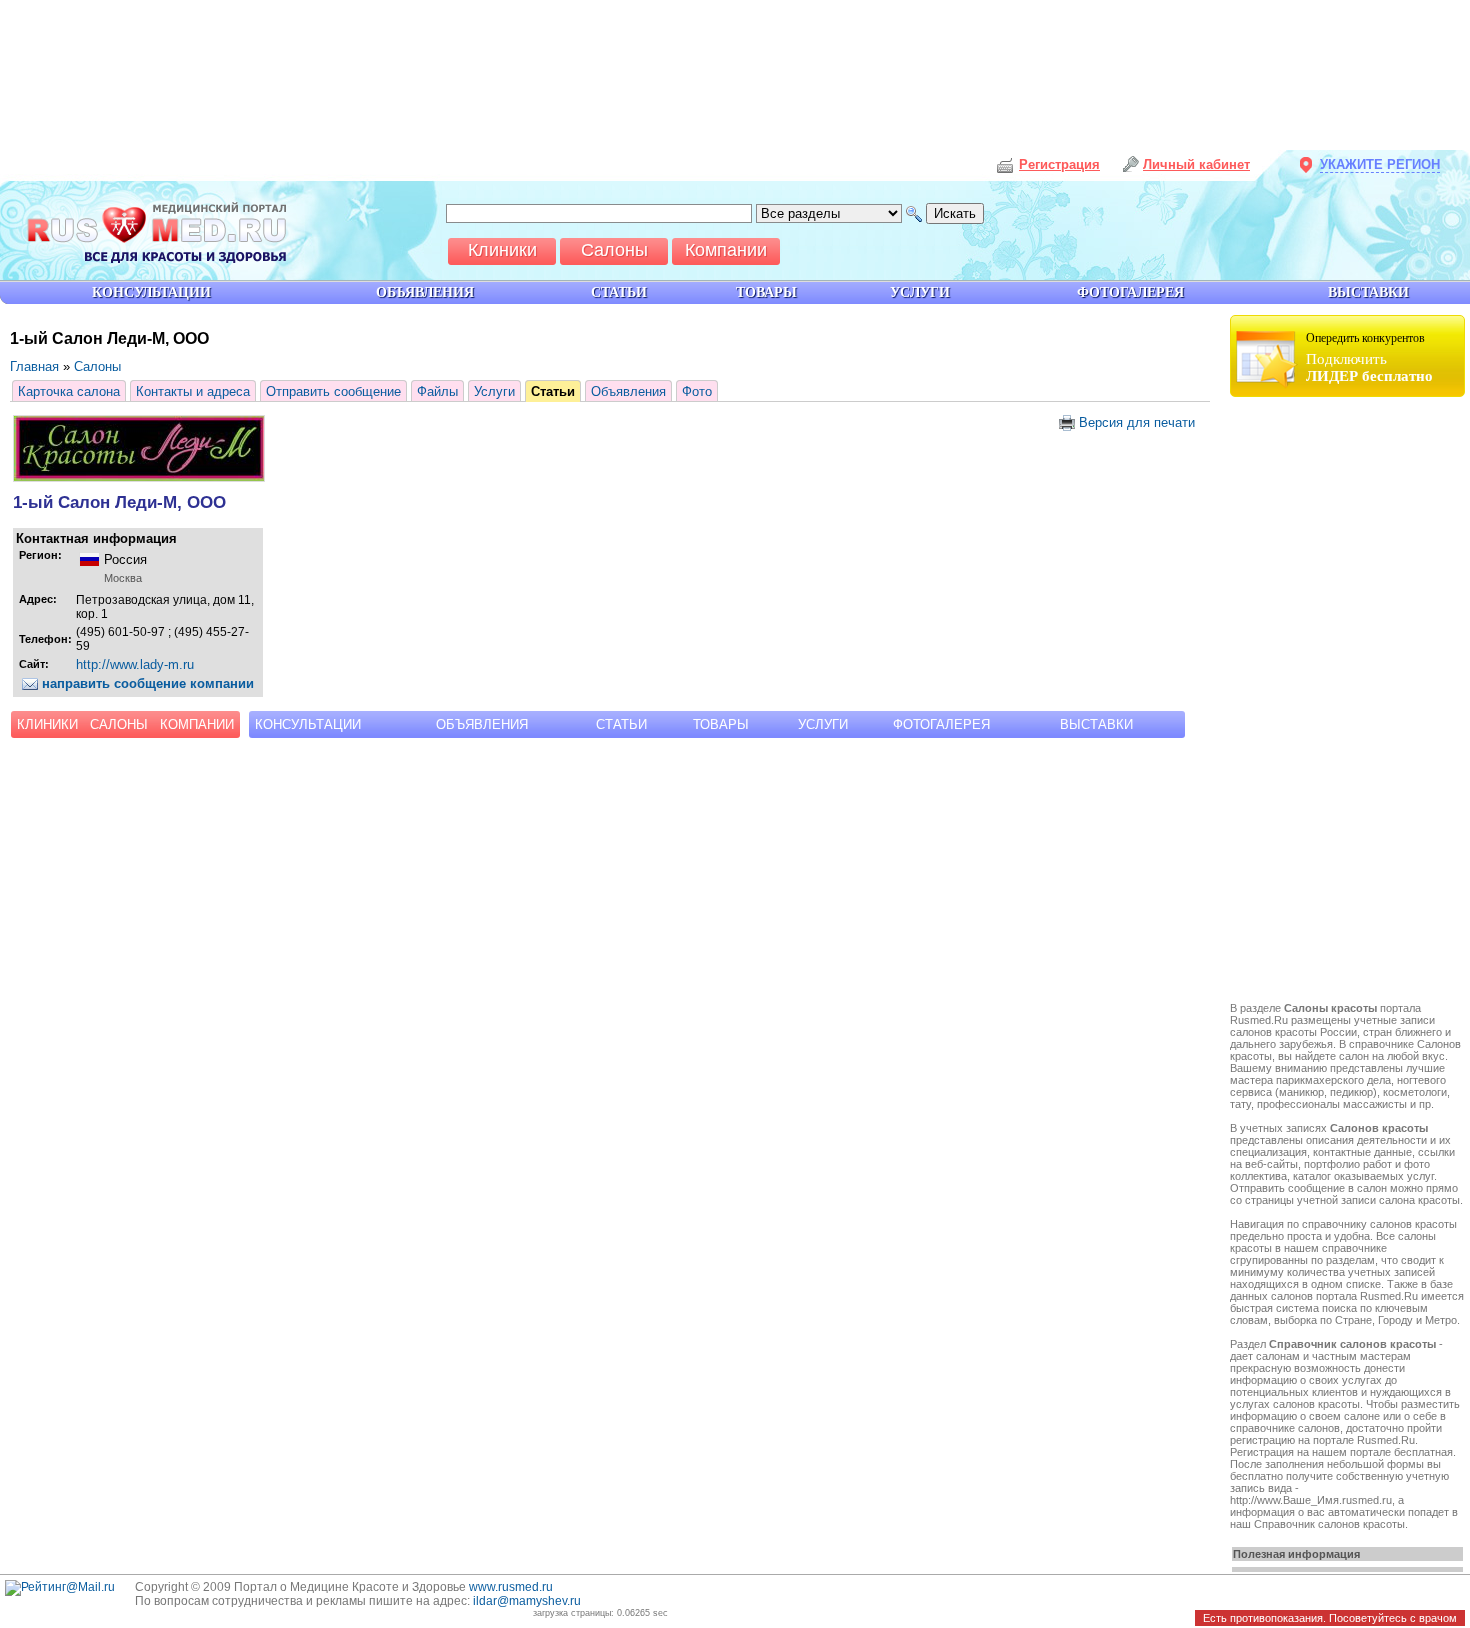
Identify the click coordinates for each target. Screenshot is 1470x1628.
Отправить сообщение (333, 391)
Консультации (308, 724)
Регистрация (1059, 164)
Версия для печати (1135, 422)
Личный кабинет (1196, 164)
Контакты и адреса (193, 391)
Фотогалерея (941, 724)
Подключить (1369, 357)
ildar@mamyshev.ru (527, 1601)
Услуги (494, 391)
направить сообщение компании (146, 683)
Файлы (437, 391)
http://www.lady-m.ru (135, 664)
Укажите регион (1380, 164)
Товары (721, 724)
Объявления (628, 391)
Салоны (97, 366)
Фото (697, 391)
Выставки (1096, 724)
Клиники (47, 724)
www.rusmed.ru (511, 1587)
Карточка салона (69, 391)
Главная (34, 366)
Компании (197, 724)
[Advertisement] (1350, 702)
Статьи (553, 391)
